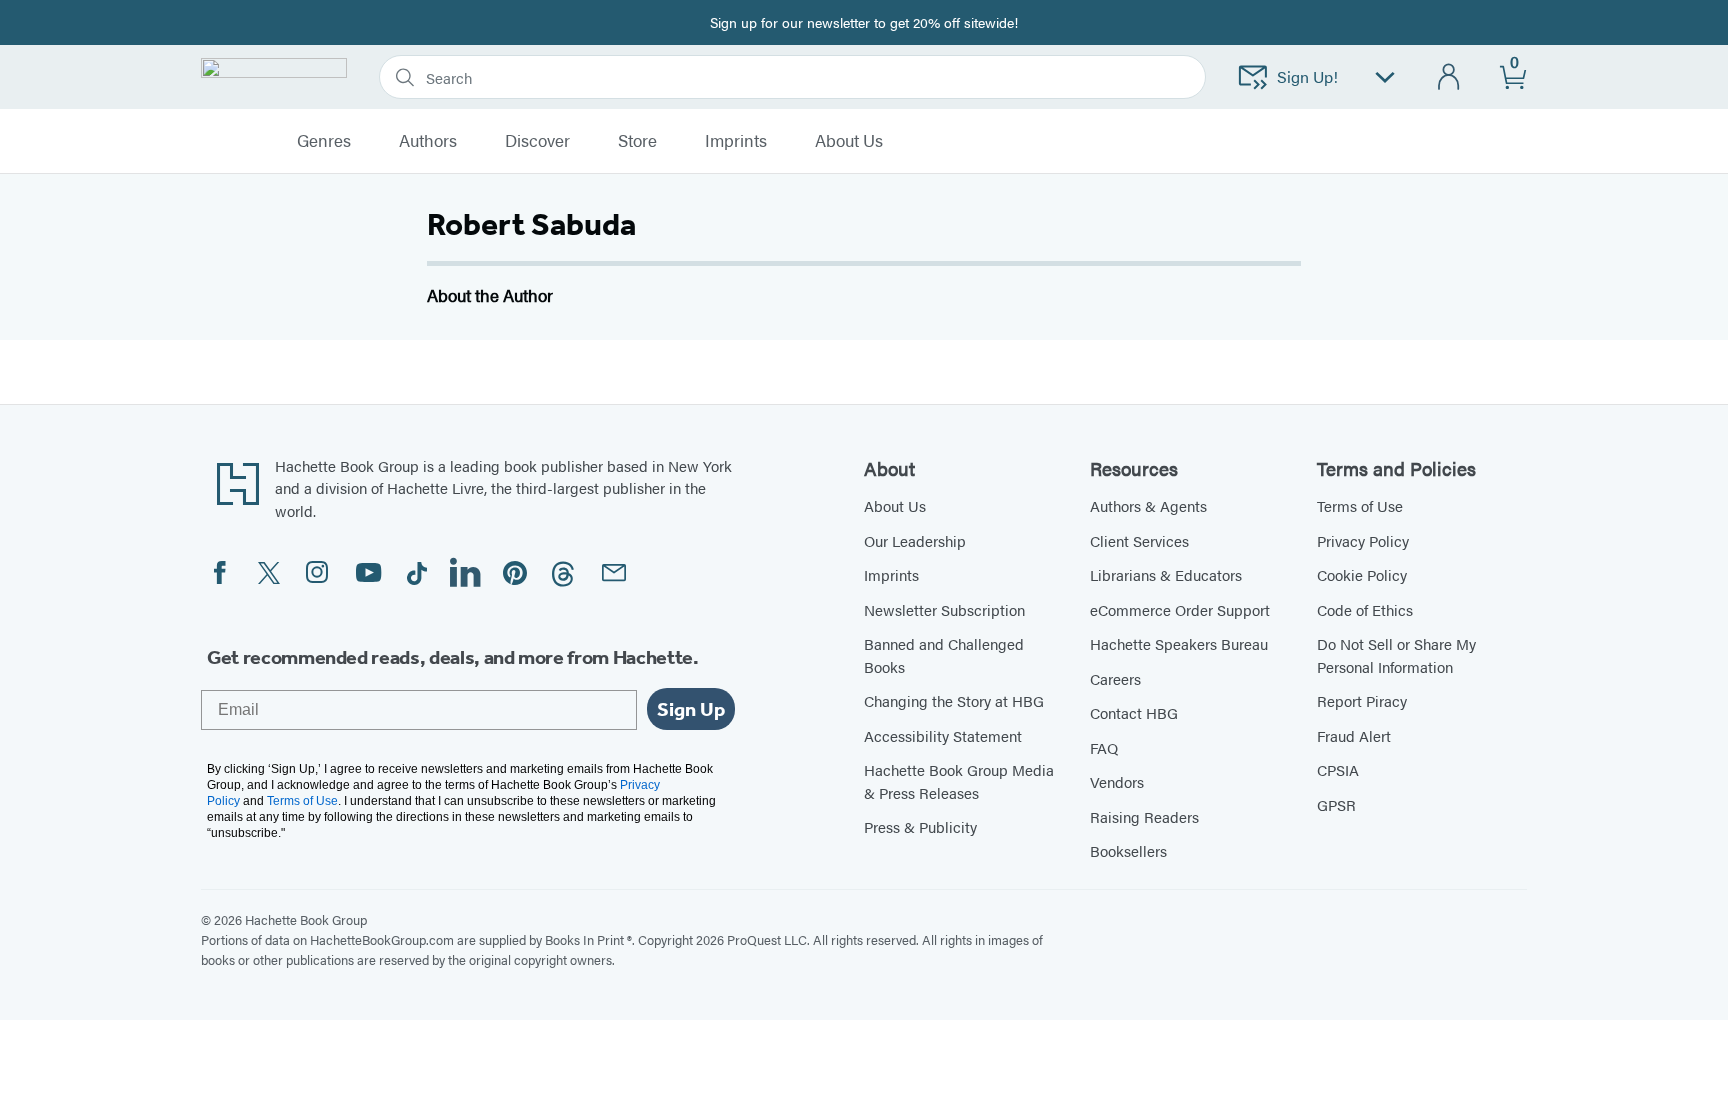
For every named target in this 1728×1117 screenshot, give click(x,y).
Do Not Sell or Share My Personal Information (1396, 655)
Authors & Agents (1148, 505)
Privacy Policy (1363, 540)
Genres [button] (324, 141)
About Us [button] (849, 141)
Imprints (736, 141)
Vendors (1117, 781)
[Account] (1449, 77)
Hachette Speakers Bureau (1179, 643)
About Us (895, 505)
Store (637, 141)
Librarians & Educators (1166, 574)
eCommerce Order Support (1180, 609)
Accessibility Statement (943, 735)
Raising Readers (1144, 816)
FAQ (1104, 747)
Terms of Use (1360, 505)
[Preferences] (1385, 77)
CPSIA (1338, 769)
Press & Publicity (920, 826)
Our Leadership (915, 540)
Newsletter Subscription (944, 609)
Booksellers (1128, 850)
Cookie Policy (1362, 574)
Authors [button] (428, 141)
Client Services (1139, 540)
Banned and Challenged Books (944, 655)
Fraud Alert (1354, 735)
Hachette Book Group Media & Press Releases (959, 781)
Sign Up (691, 709)
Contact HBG (1134, 712)
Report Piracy (1362, 700)
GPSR (1336, 804)
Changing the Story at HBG (954, 700)
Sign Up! (1307, 76)
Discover (537, 141)
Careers (1115, 678)
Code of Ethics (1365, 609)
